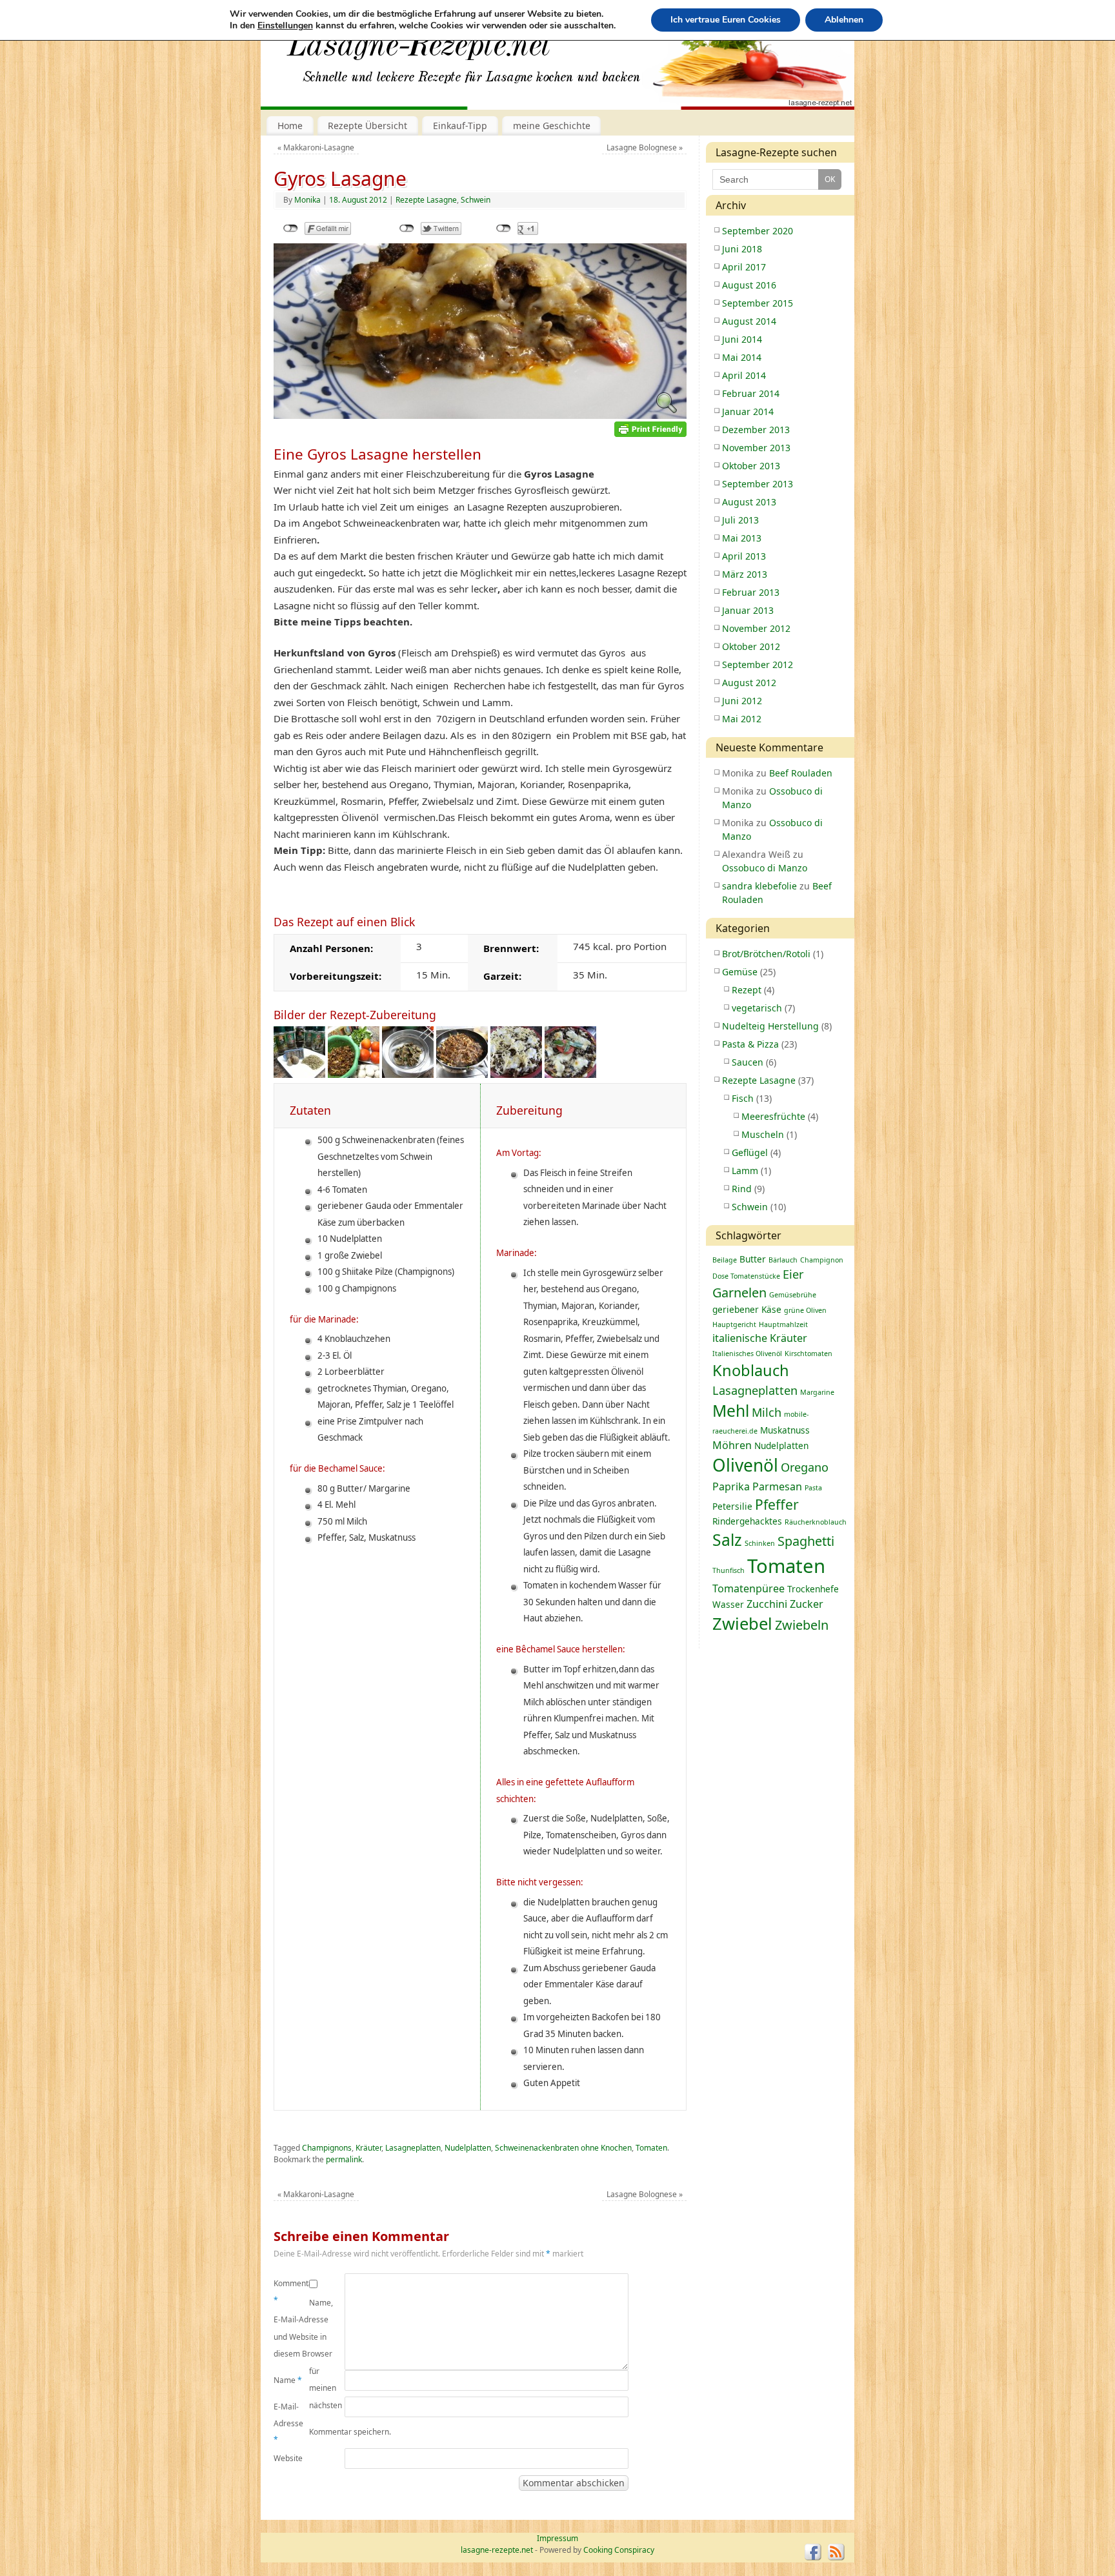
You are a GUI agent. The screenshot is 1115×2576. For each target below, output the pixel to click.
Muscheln (763, 1134)
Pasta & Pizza (750, 1044)
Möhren (732, 1445)
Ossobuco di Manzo (765, 868)
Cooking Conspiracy (619, 2550)
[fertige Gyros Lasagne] (570, 1074)
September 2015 (758, 303)
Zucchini (767, 1604)
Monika (307, 200)
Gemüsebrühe (793, 1295)
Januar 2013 (748, 610)
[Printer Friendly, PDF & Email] (650, 428)
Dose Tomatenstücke (746, 1276)
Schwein (476, 200)
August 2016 (749, 285)
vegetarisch (757, 1008)
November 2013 (756, 448)
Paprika (731, 1486)
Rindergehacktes (747, 1521)
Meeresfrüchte (773, 1116)
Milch (767, 1412)
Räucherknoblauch (816, 1522)
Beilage (725, 1260)
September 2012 (758, 664)
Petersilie (732, 1506)
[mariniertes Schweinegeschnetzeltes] (354, 1074)
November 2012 (756, 628)
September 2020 (758, 231)
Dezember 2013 (756, 430)
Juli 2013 (740, 520)
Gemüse (740, 972)
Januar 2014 (748, 411)
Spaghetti (806, 1541)
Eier (793, 1274)
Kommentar (291, 2292)
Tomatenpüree (748, 1588)
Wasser (728, 1604)
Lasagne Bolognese (645, 147)
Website (288, 2458)
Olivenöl (745, 1465)
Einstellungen (285, 26)
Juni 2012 (742, 701)
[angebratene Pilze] (408, 1074)
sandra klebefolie (759, 886)
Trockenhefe (813, 1589)
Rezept (747, 990)
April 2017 (744, 267)
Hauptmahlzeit (783, 1324)
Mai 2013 (742, 538)
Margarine (817, 1392)
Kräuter (368, 2148)
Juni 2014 (742, 339)
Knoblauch (751, 1370)
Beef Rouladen (801, 773)
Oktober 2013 (751, 466)
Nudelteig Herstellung (770, 1026)
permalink (344, 2159)
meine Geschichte (552, 126)
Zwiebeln (802, 1625)
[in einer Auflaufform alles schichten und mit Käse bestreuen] (516, 1074)
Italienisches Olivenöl (747, 1354)
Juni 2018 (742, 249)
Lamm (745, 1171)
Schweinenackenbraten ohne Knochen (563, 2148)
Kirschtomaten (809, 1354)
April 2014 (744, 375)
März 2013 (745, 574)
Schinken (760, 1543)
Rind (742, 1189)
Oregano (805, 1467)
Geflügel (750, 1152)
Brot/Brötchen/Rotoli (766, 954)
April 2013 (744, 556)
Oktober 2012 (751, 646)
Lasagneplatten (413, 2148)
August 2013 (749, 502)
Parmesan (777, 1486)
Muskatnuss (785, 1430)
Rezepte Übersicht (367, 126)
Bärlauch (783, 1260)
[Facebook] (813, 2552)
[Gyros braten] (462, 1074)
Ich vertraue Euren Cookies (726, 20)
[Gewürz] (299, 1074)
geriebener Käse (747, 1309)
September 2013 (758, 484)
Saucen (748, 1062)
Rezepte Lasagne (426, 200)
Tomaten (651, 2148)
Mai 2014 (742, 357)
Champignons (327, 2148)
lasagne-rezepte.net (419, 52)
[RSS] (836, 2552)
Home (290, 126)
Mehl (731, 1411)
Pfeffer (777, 1504)
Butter (753, 1259)
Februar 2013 (751, 592)
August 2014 (749, 321)
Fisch (743, 1098)
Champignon (822, 1260)
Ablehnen (844, 20)
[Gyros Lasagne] (480, 415)
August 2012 (749, 683)
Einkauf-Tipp (460, 126)
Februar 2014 (751, 393)
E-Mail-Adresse (288, 2423)
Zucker (807, 1604)
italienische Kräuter (760, 1338)
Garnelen (739, 1293)
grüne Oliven (805, 1310)
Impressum (557, 2538)
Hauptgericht (734, 1324)
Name (288, 2380)
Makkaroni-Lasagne (316, 147)
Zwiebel (742, 1624)
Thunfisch (728, 1570)
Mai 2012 (742, 719)
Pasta (813, 1488)
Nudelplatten (468, 2148)
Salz (727, 1540)
